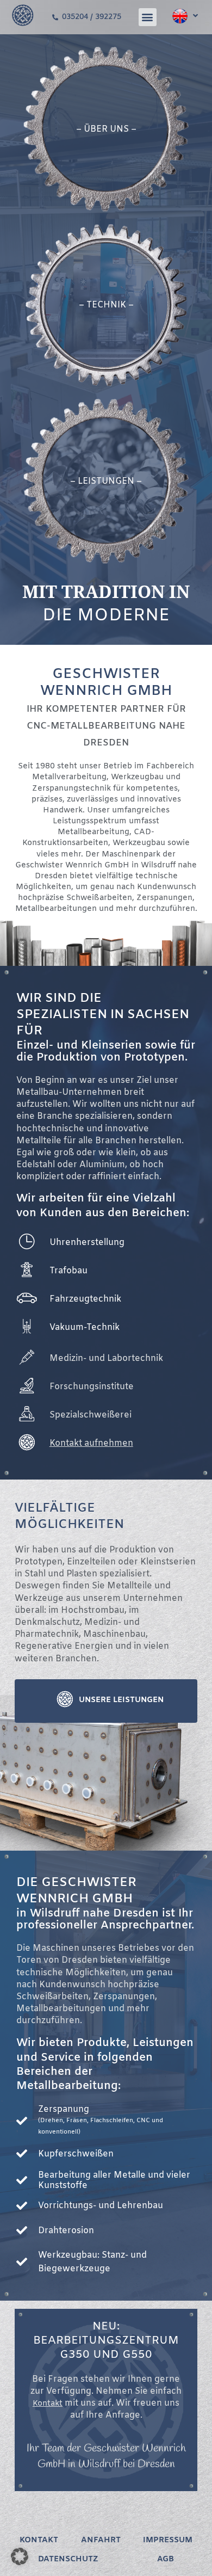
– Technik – (106, 305)
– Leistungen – (106, 481)
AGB (166, 2559)
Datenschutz (68, 2559)
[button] (148, 17)
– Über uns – (106, 129)
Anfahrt (101, 2540)
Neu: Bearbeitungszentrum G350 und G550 (106, 2341)
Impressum (168, 2540)
